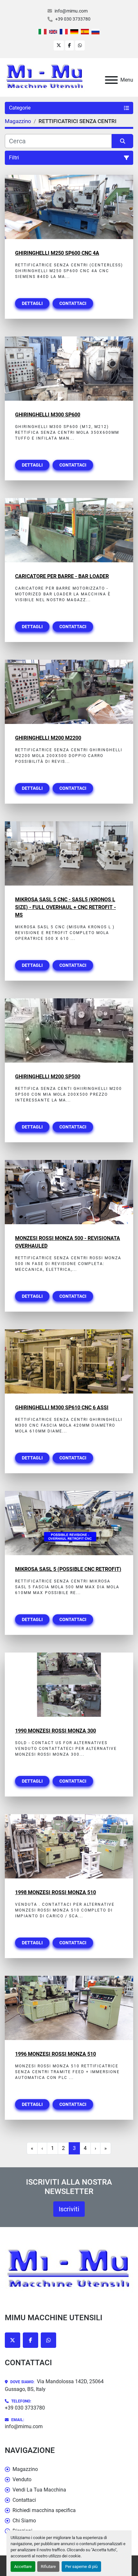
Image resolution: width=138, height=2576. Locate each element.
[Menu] (111, 80)
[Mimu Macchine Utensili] (69, 2270)
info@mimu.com (71, 11)
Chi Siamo (24, 2521)
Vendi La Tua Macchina (39, 2490)
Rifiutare (48, 2567)
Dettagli (32, 303)
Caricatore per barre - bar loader (62, 576)
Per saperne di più (81, 2567)
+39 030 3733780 (73, 19)
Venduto (22, 2479)
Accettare (23, 2567)
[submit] (122, 141)
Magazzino (25, 2469)
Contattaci (73, 303)
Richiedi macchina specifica (44, 2510)
